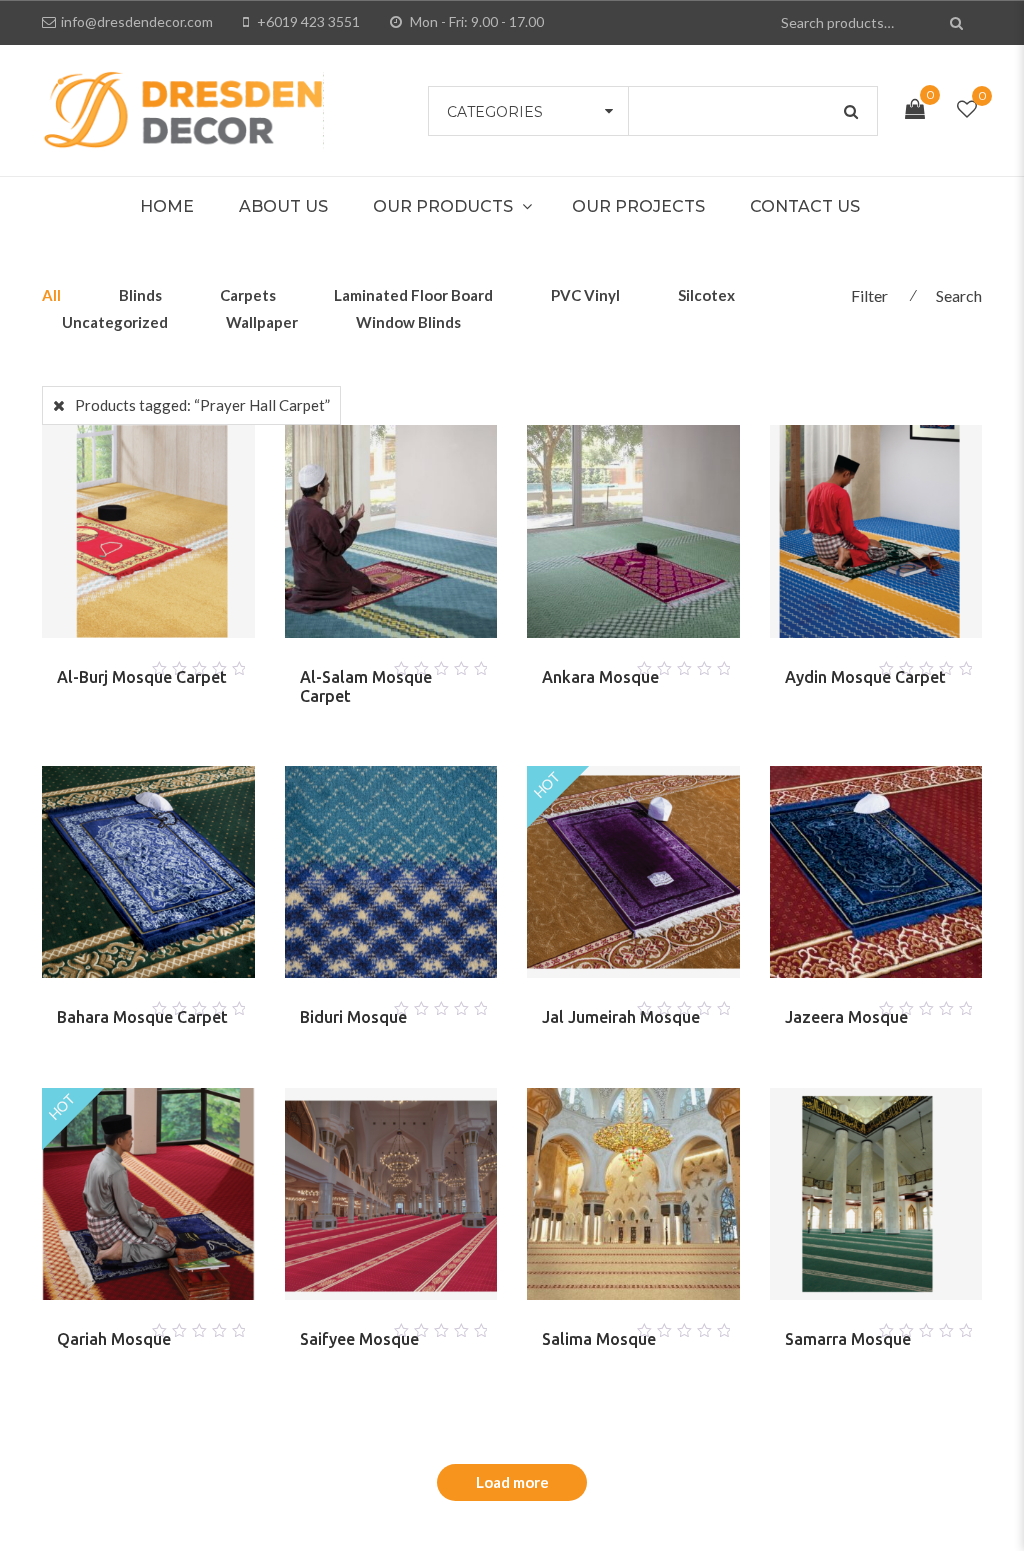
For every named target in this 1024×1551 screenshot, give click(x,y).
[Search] (959, 22)
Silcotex (706, 295)
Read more (124, 663)
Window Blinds (408, 322)
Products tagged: (202, 405)
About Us (283, 206)
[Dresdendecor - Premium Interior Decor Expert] (183, 108)
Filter (869, 295)
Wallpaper (262, 322)
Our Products (443, 206)
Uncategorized (115, 322)
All (51, 295)
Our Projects (638, 206)
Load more (512, 1482)
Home (167, 206)
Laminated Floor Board (413, 295)
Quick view (172, 663)
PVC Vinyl (585, 295)
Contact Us (805, 206)
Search (959, 295)
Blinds (140, 295)
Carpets (248, 295)
